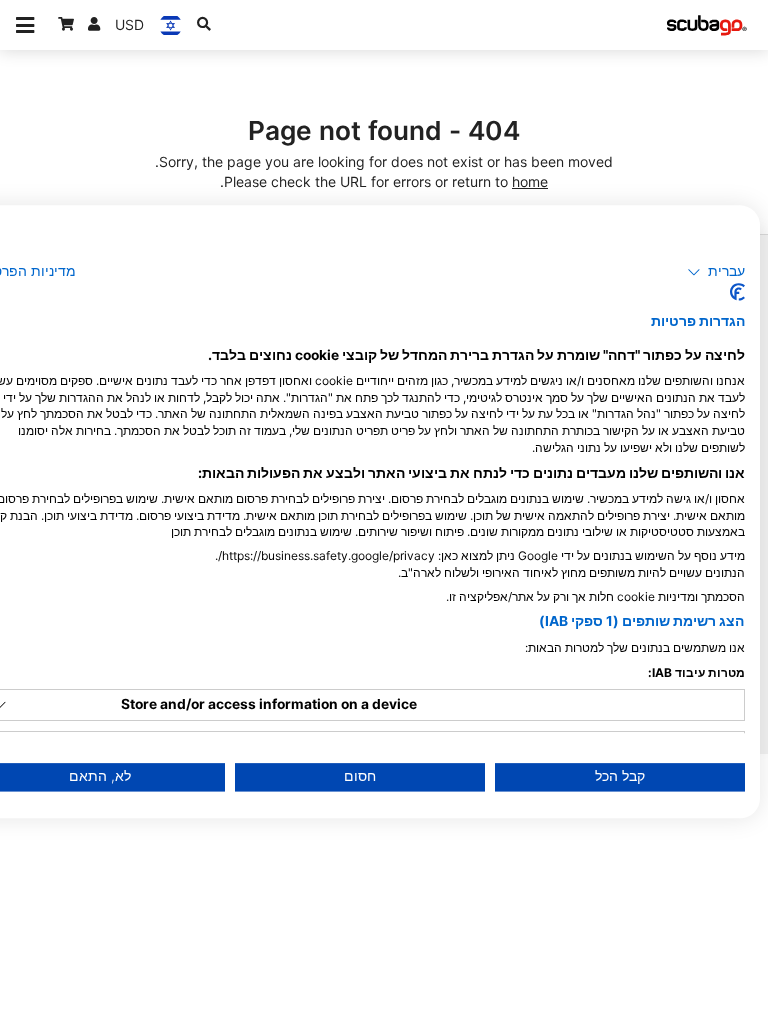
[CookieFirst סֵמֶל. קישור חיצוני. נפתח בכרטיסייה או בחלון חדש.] (737, 293)
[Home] (707, 25)
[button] (716, 272)
